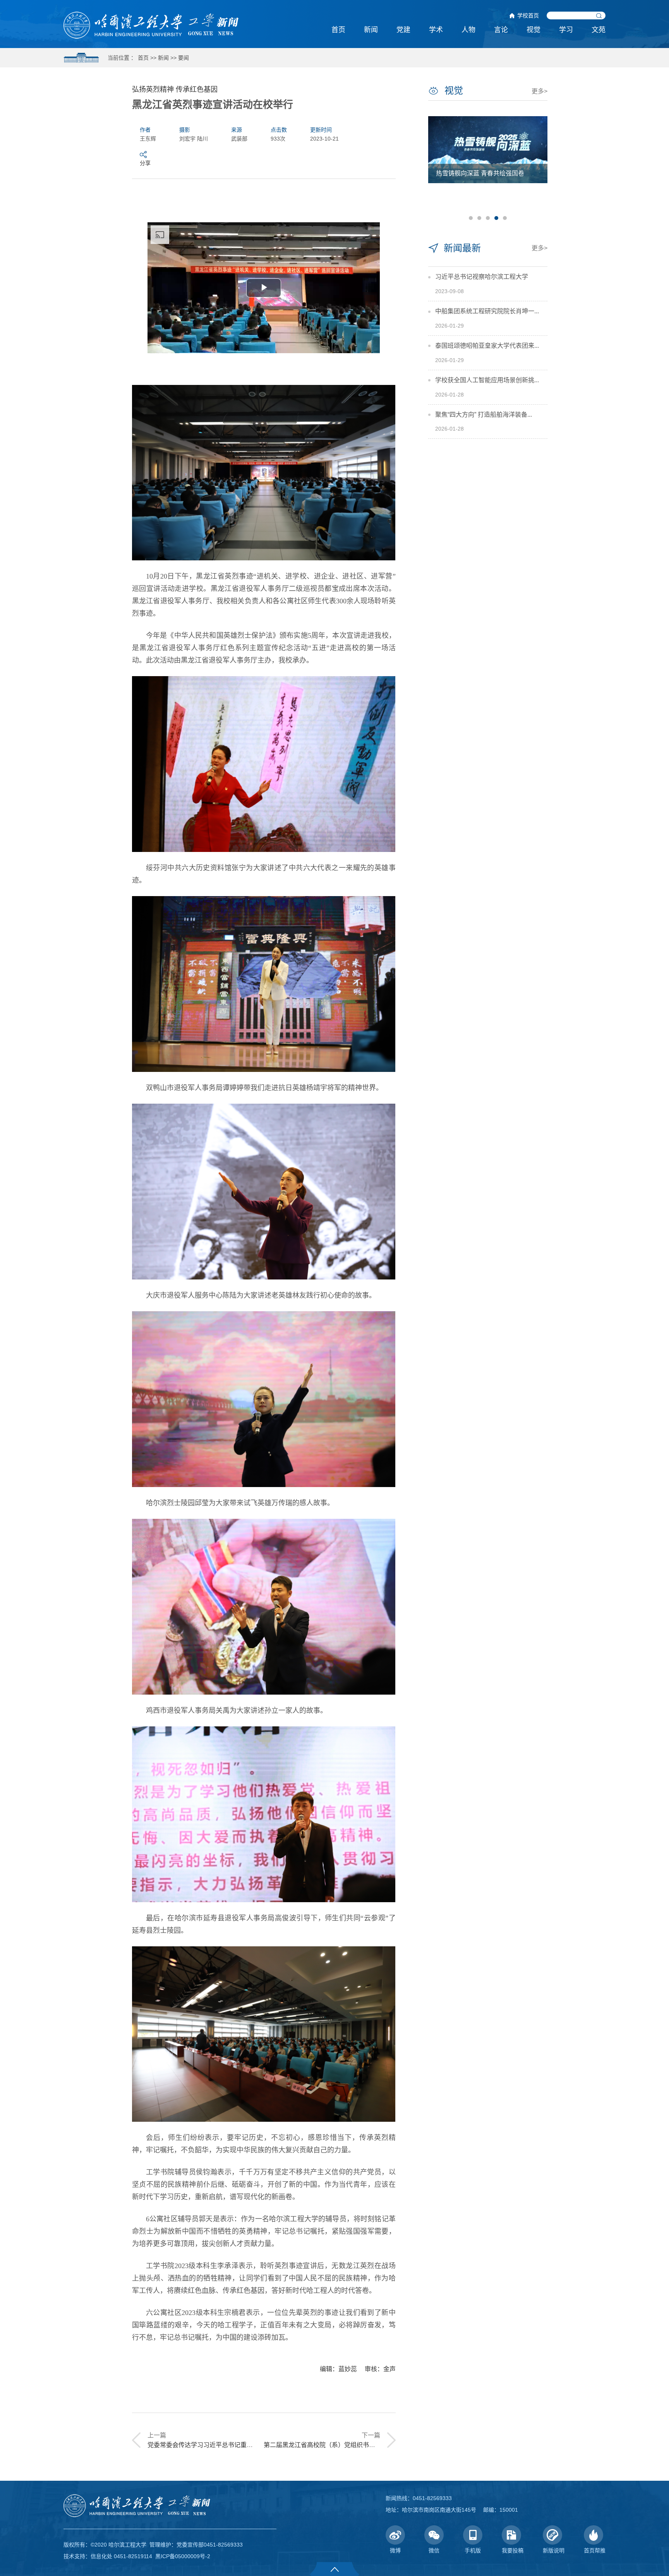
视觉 (533, 30)
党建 (403, 30)
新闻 (371, 30)
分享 (145, 163)
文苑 (599, 30)
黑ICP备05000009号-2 (183, 2556)
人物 (468, 30)
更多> (539, 91)
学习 (566, 30)
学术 (436, 30)
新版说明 (554, 2550)
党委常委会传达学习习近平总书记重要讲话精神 (213, 2445)
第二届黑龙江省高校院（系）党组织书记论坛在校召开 (338, 2445)
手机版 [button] (473, 2550)
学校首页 (528, 15)
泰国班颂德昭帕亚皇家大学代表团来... (487, 346)
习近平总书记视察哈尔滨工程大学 (482, 277)
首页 (338, 30)
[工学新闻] (151, 25)
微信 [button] (434, 2550)
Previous (437, 167)
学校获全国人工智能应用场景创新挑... (487, 380)
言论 (501, 30)
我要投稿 (513, 2550)
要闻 (184, 58)
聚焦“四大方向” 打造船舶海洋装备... (484, 415)
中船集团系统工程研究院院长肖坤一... (487, 311)
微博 (395, 2550)
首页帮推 (595, 2550)
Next (538, 167)
